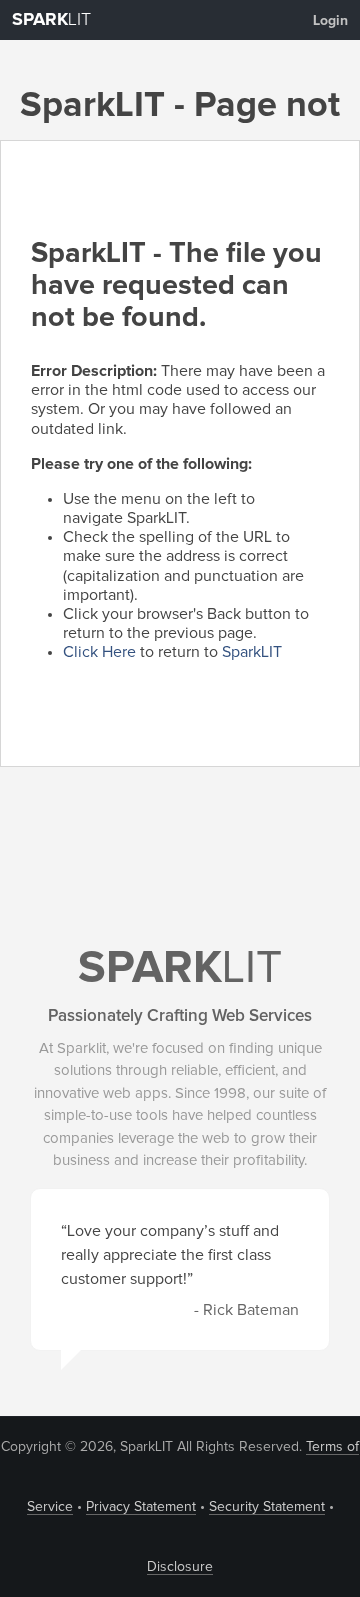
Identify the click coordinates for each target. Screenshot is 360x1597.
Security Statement (267, 1507)
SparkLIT (252, 652)
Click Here (99, 652)
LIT (51, 20)
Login (330, 21)
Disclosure (180, 1567)
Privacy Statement (141, 1507)
